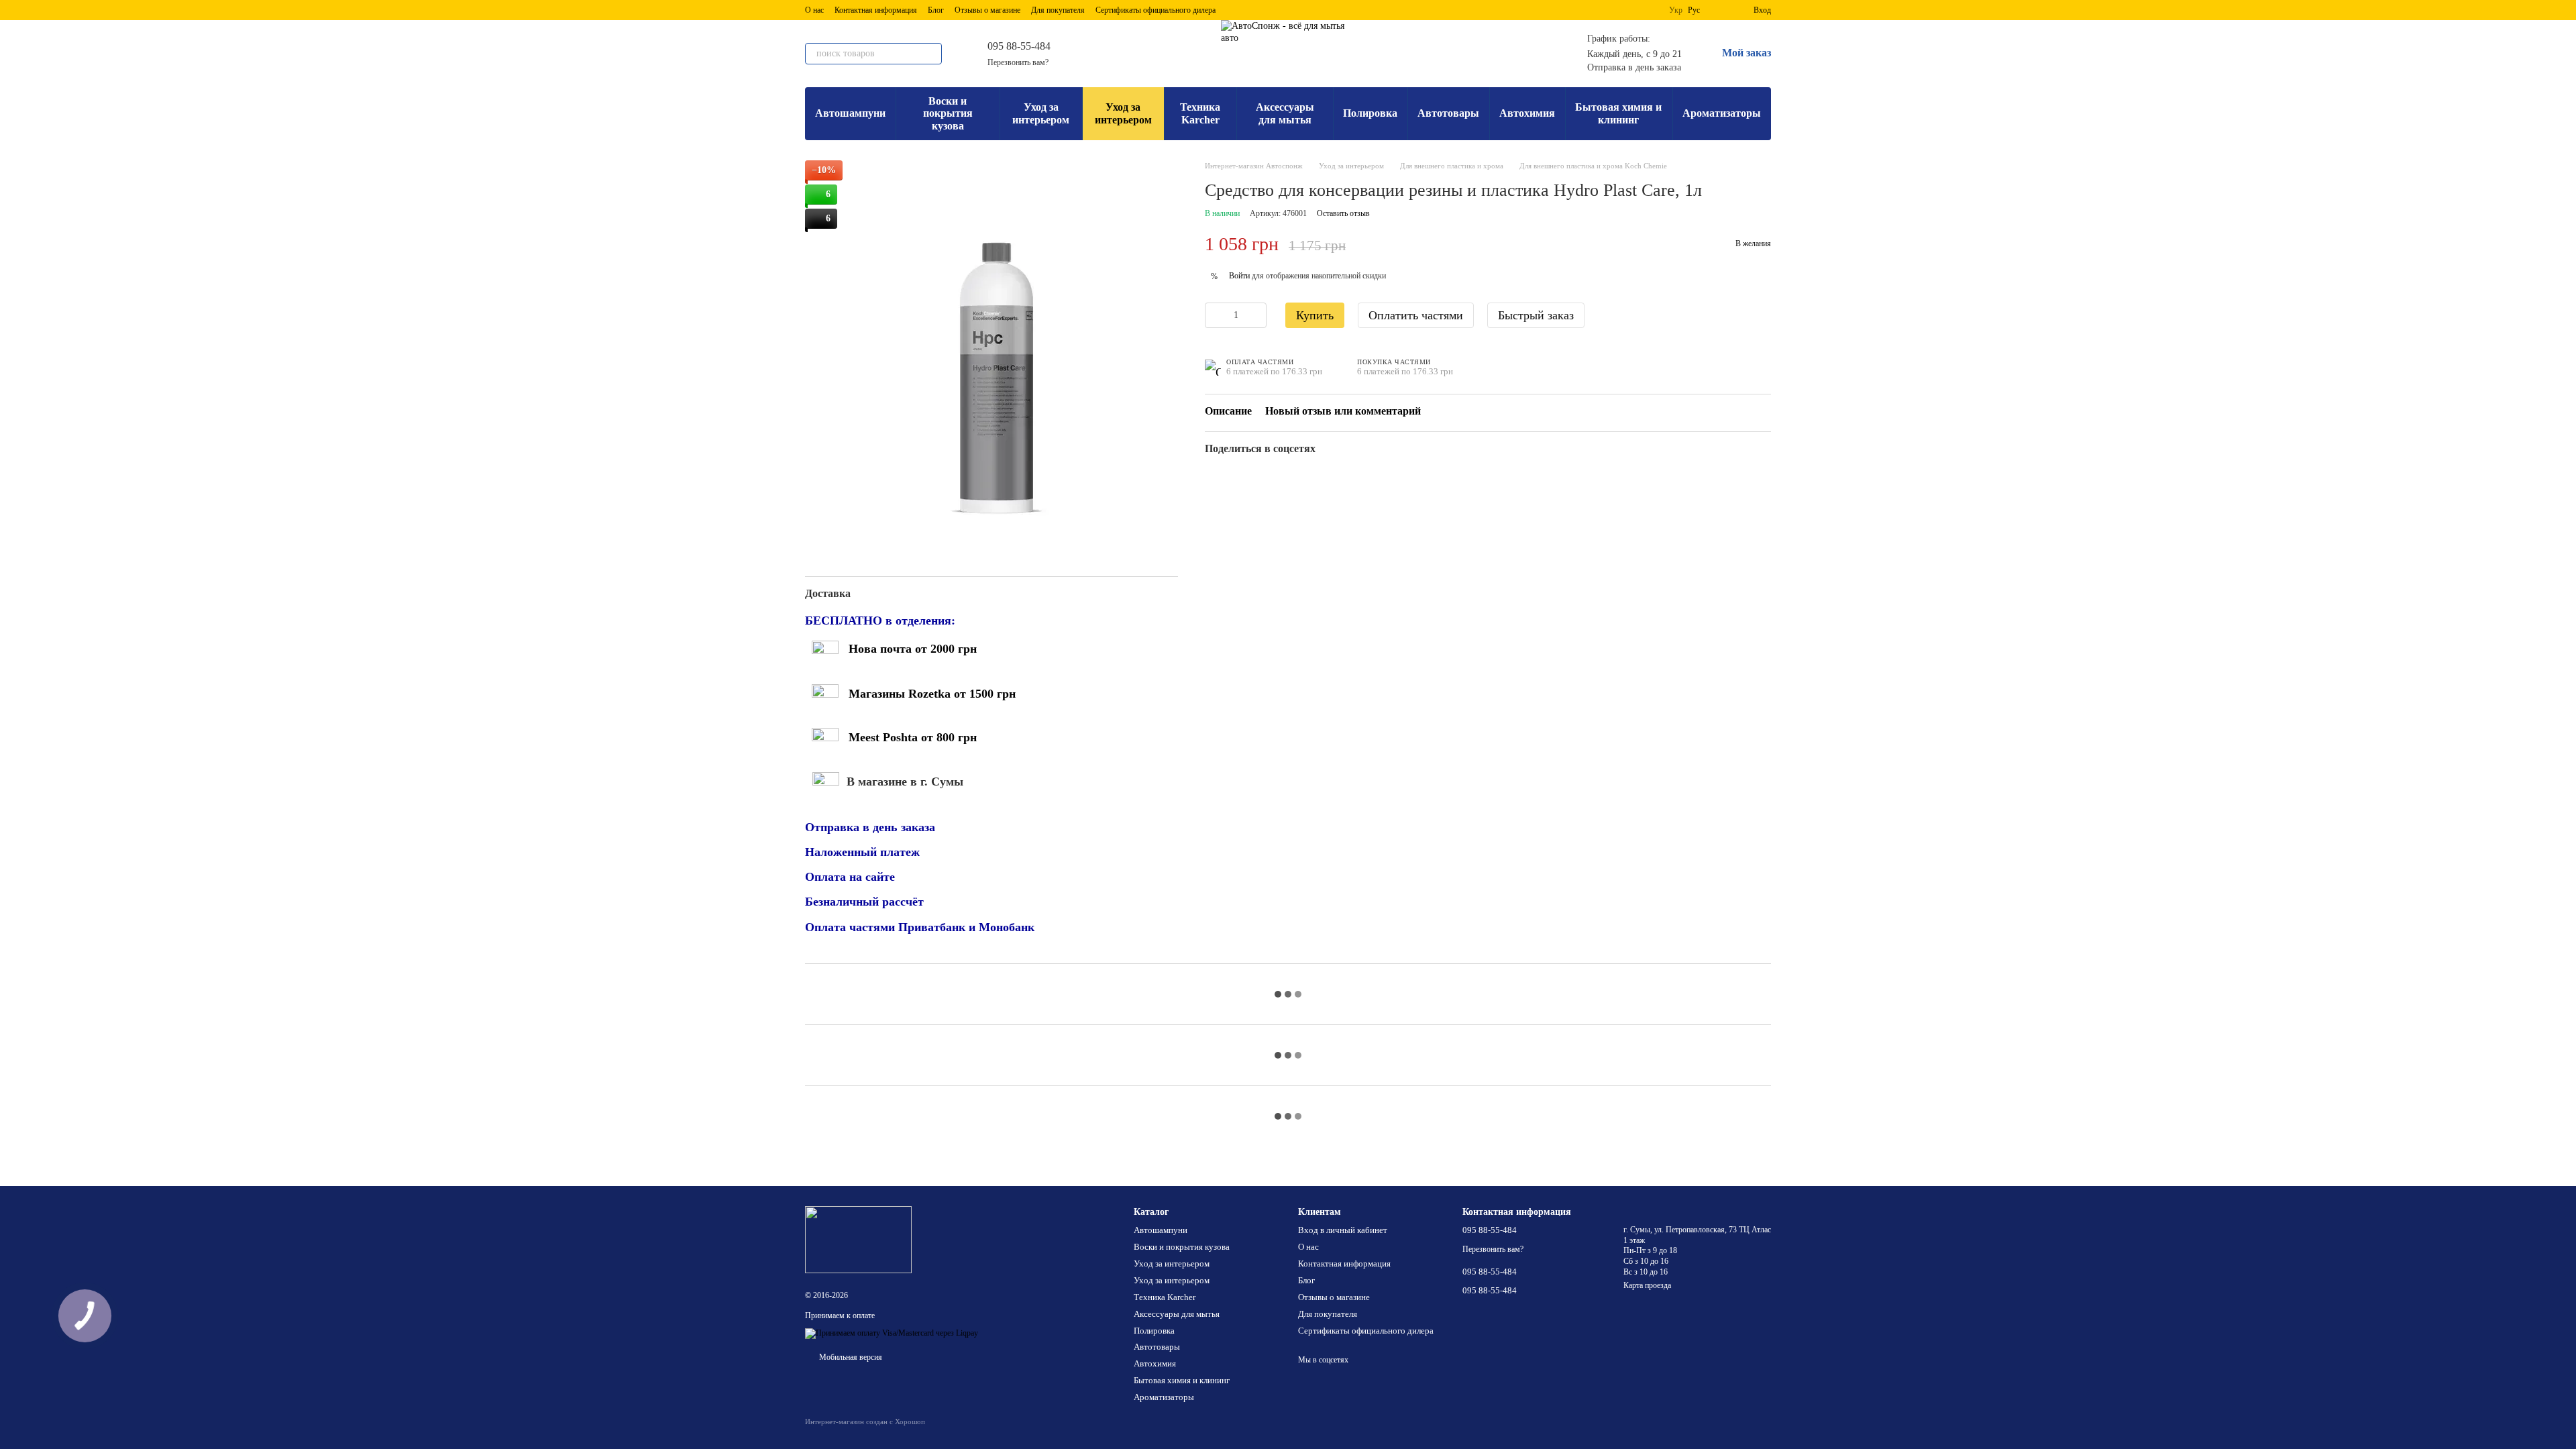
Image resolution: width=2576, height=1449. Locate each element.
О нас (814, 10)
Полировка (1370, 113)
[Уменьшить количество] (1215, 315)
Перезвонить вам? (1018, 62)
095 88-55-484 (1019, 46)
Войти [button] (1239, 276)
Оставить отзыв (1343, 213)
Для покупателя (1058, 10)
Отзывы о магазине (987, 10)
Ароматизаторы (1722, 113)
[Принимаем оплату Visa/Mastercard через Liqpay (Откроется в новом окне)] (892, 1333)
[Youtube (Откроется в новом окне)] (1144, 54)
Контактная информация (876, 10)
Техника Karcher (1200, 113)
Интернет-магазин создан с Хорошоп (865, 1421)
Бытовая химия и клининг (1618, 113)
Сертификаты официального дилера (1156, 10)
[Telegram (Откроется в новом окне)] (1096, 54)
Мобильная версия (850, 1357)
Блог (936, 10)
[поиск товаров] (931, 54)
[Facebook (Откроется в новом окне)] (1128, 54)
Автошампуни (850, 113)
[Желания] (1719, 10)
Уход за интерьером (1041, 113)
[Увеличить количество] (1256, 315)
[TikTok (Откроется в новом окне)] (1161, 54)
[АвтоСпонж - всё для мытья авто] (858, 1239)
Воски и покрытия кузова (948, 113)
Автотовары (1448, 113)
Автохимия (1527, 113)
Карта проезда (1647, 1285)
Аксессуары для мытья (1285, 113)
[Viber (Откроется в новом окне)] (1080, 54)
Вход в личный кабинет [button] (1343, 1230)
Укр (1676, 10)
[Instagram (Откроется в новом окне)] (1112, 54)
